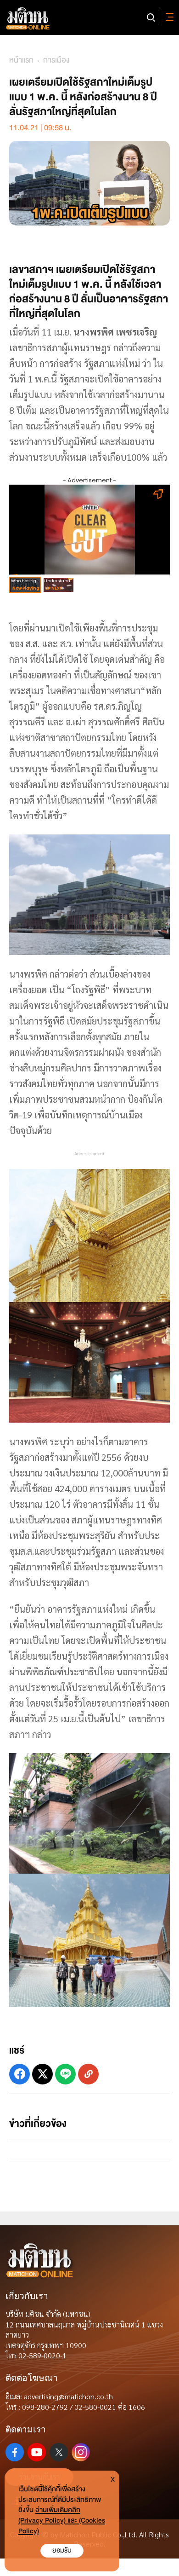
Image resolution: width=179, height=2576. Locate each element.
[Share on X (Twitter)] (42, 2074)
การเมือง (56, 60)
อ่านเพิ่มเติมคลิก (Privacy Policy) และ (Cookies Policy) (62, 2521)
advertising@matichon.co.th (68, 2396)
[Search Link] (151, 17)
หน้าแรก (21, 60)
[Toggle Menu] (168, 17)
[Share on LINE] (65, 2074)
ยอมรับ (62, 2550)
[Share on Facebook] (20, 2074)
